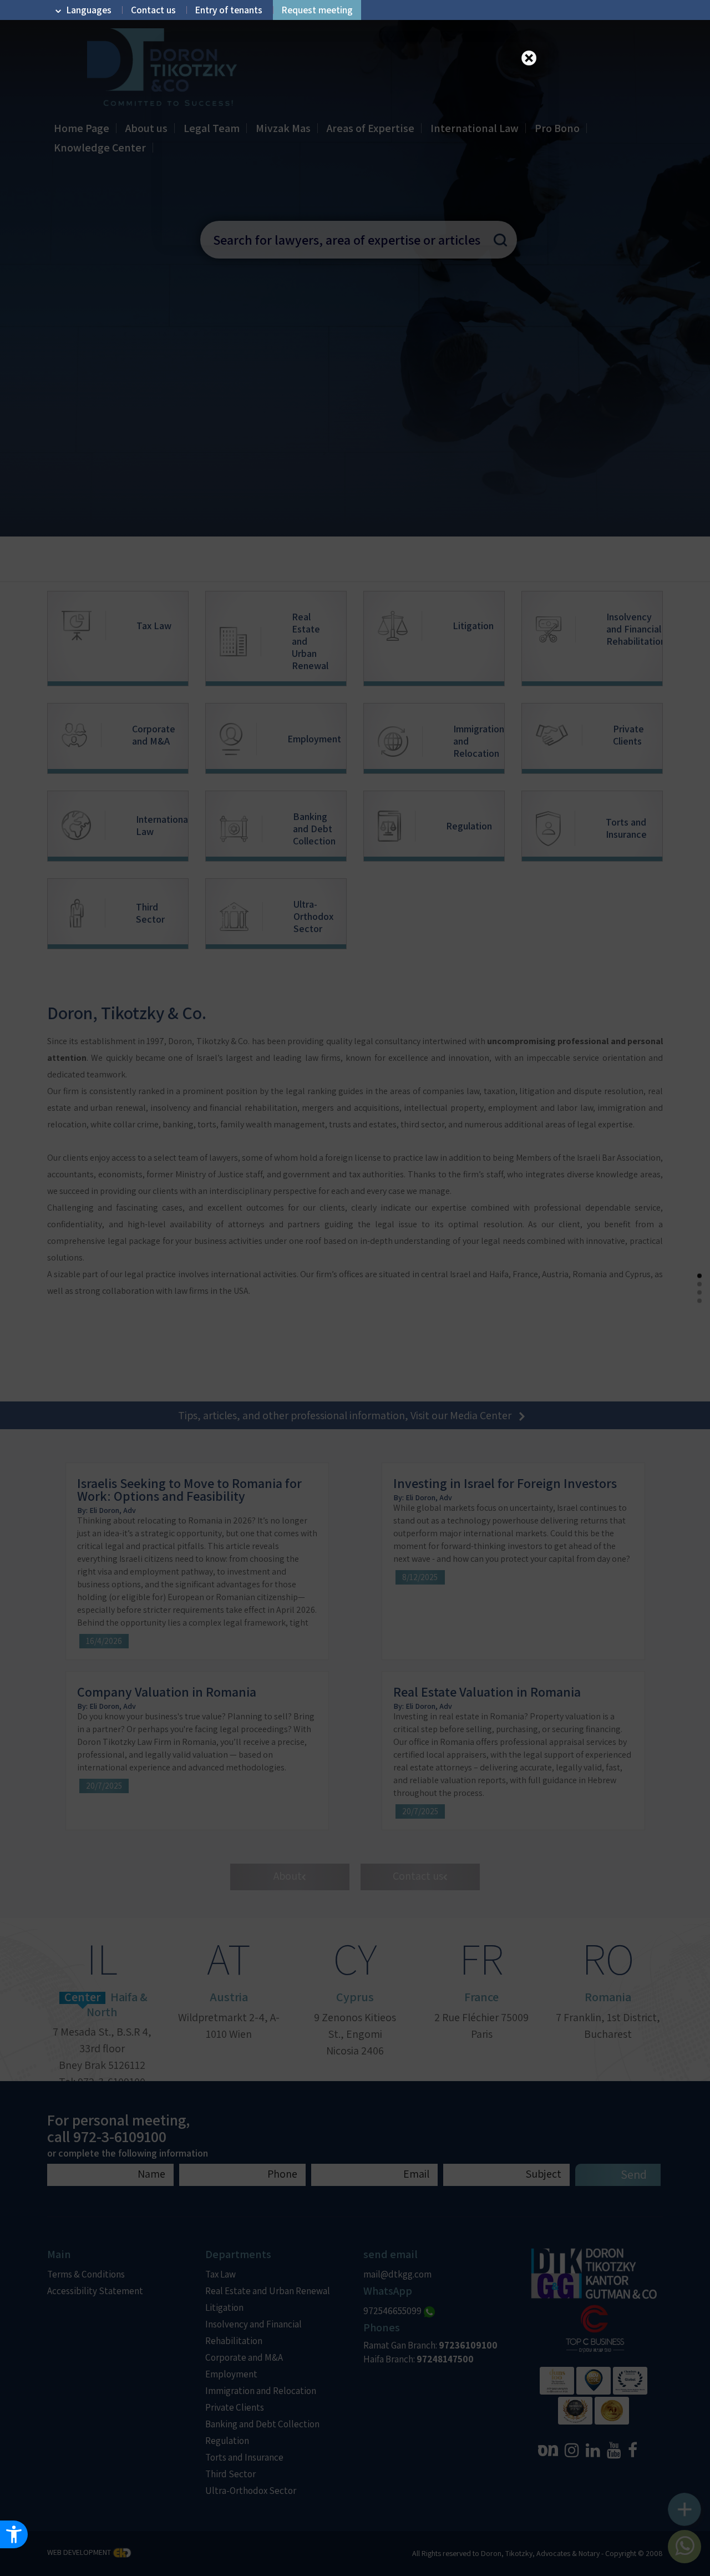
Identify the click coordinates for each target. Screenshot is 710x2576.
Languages (89, 10)
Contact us (153, 10)
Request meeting (317, 10)
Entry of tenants (229, 10)
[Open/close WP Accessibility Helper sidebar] (14, 2534)
